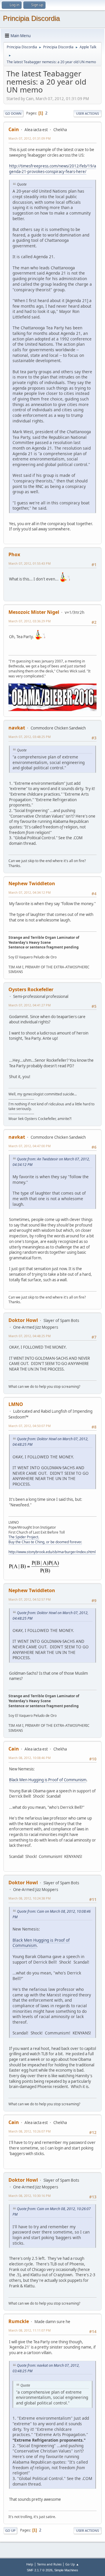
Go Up (10, 2530)
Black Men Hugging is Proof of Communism (48, 1780)
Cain (14, 129)
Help (30, 2564)
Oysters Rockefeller (31, 989)
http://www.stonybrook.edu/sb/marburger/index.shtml (52, 1552)
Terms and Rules (49, 2564)
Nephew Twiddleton (32, 883)
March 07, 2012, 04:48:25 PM (30, 1336)
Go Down (13, 113)
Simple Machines (66, 2570)
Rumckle (19, 2321)
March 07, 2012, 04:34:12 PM (30, 892)
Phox (14, 554)
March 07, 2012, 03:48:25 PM (30, 737)
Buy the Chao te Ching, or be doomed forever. (45, 1542)
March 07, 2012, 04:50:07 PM (30, 1426)
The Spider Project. (24, 1537)
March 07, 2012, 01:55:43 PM (30, 563)
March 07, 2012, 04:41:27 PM (30, 1005)
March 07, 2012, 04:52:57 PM (30, 1599)
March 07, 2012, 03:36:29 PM (30, 621)
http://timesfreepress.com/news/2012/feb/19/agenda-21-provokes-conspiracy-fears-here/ (52, 169)
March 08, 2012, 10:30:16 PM (30, 2196)
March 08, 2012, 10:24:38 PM (30, 1898)
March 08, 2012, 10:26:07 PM (30, 2131)
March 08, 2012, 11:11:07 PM (30, 2330)
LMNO (16, 1404)
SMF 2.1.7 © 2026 (40, 2570)
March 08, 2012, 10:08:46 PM (30, 1758)
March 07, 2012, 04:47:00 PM (30, 1146)
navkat (17, 728)
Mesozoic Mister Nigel (34, 612)
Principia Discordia (31, 18)
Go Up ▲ (72, 2564)
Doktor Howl (23, 1320)
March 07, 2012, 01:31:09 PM (30, 138)
